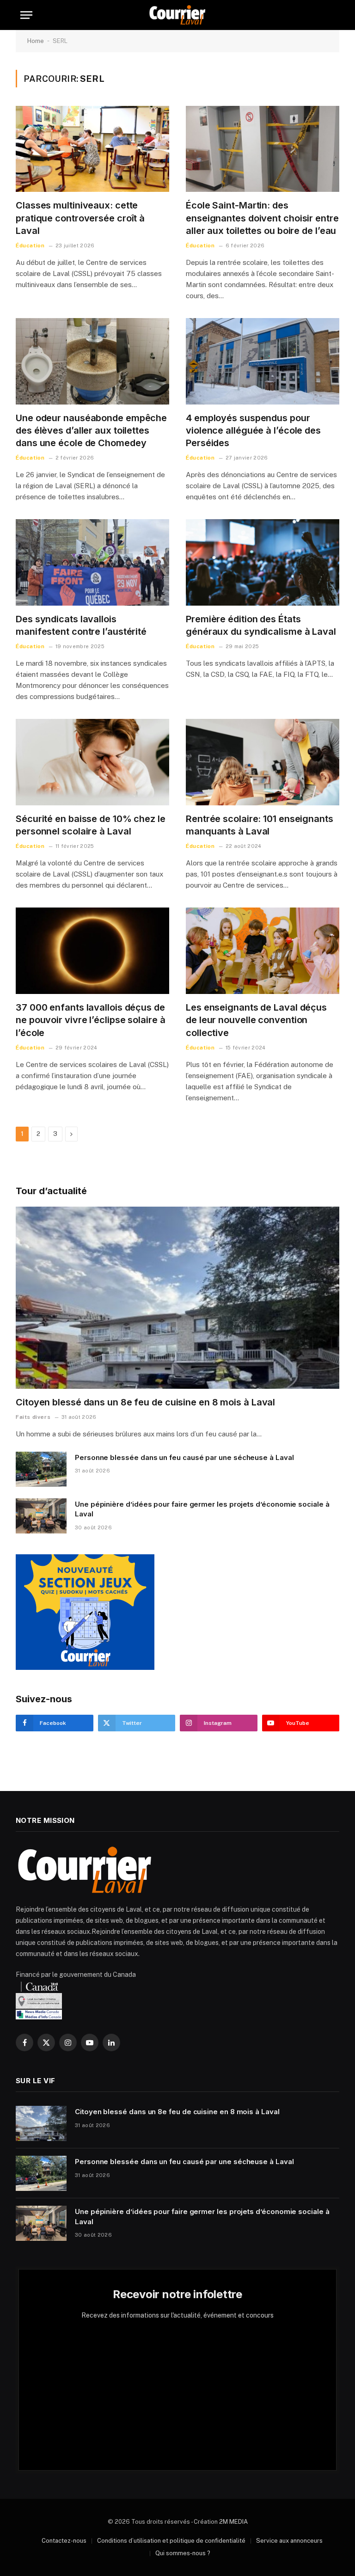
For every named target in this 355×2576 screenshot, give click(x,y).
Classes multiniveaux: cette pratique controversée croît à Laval (80, 218)
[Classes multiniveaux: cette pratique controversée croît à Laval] (92, 149)
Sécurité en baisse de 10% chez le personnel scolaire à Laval (91, 825)
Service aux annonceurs (289, 2541)
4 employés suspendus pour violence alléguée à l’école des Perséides (253, 430)
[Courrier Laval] (177, 15)
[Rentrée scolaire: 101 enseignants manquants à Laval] (263, 762)
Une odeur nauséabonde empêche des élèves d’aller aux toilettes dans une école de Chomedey (91, 430)
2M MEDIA (233, 2522)
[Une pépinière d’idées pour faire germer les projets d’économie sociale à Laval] (41, 1516)
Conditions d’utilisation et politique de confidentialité (171, 2541)
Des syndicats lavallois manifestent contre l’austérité (81, 625)
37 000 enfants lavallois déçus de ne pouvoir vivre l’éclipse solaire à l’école (90, 1020)
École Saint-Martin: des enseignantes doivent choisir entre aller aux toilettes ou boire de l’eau (262, 218)
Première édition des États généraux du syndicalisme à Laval (261, 625)
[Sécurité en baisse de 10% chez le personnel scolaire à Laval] (92, 762)
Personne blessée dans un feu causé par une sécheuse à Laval (184, 1457)
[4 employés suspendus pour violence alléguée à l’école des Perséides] (263, 361)
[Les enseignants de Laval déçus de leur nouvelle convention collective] (263, 951)
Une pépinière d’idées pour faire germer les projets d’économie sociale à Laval (202, 1509)
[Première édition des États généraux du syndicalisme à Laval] (263, 562)
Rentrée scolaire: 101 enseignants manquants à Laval (260, 825)
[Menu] (26, 15)
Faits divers (33, 1417)
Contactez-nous (64, 2541)
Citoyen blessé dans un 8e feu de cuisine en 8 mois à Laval (145, 1402)
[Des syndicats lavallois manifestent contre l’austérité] (92, 562)
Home (36, 41)
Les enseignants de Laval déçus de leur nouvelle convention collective (256, 1020)
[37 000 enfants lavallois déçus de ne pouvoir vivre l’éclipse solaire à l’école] (92, 951)
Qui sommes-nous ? (183, 2553)
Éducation (30, 245)
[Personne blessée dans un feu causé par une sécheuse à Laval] (41, 1469)
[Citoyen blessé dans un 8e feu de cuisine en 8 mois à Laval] (177, 1298)
